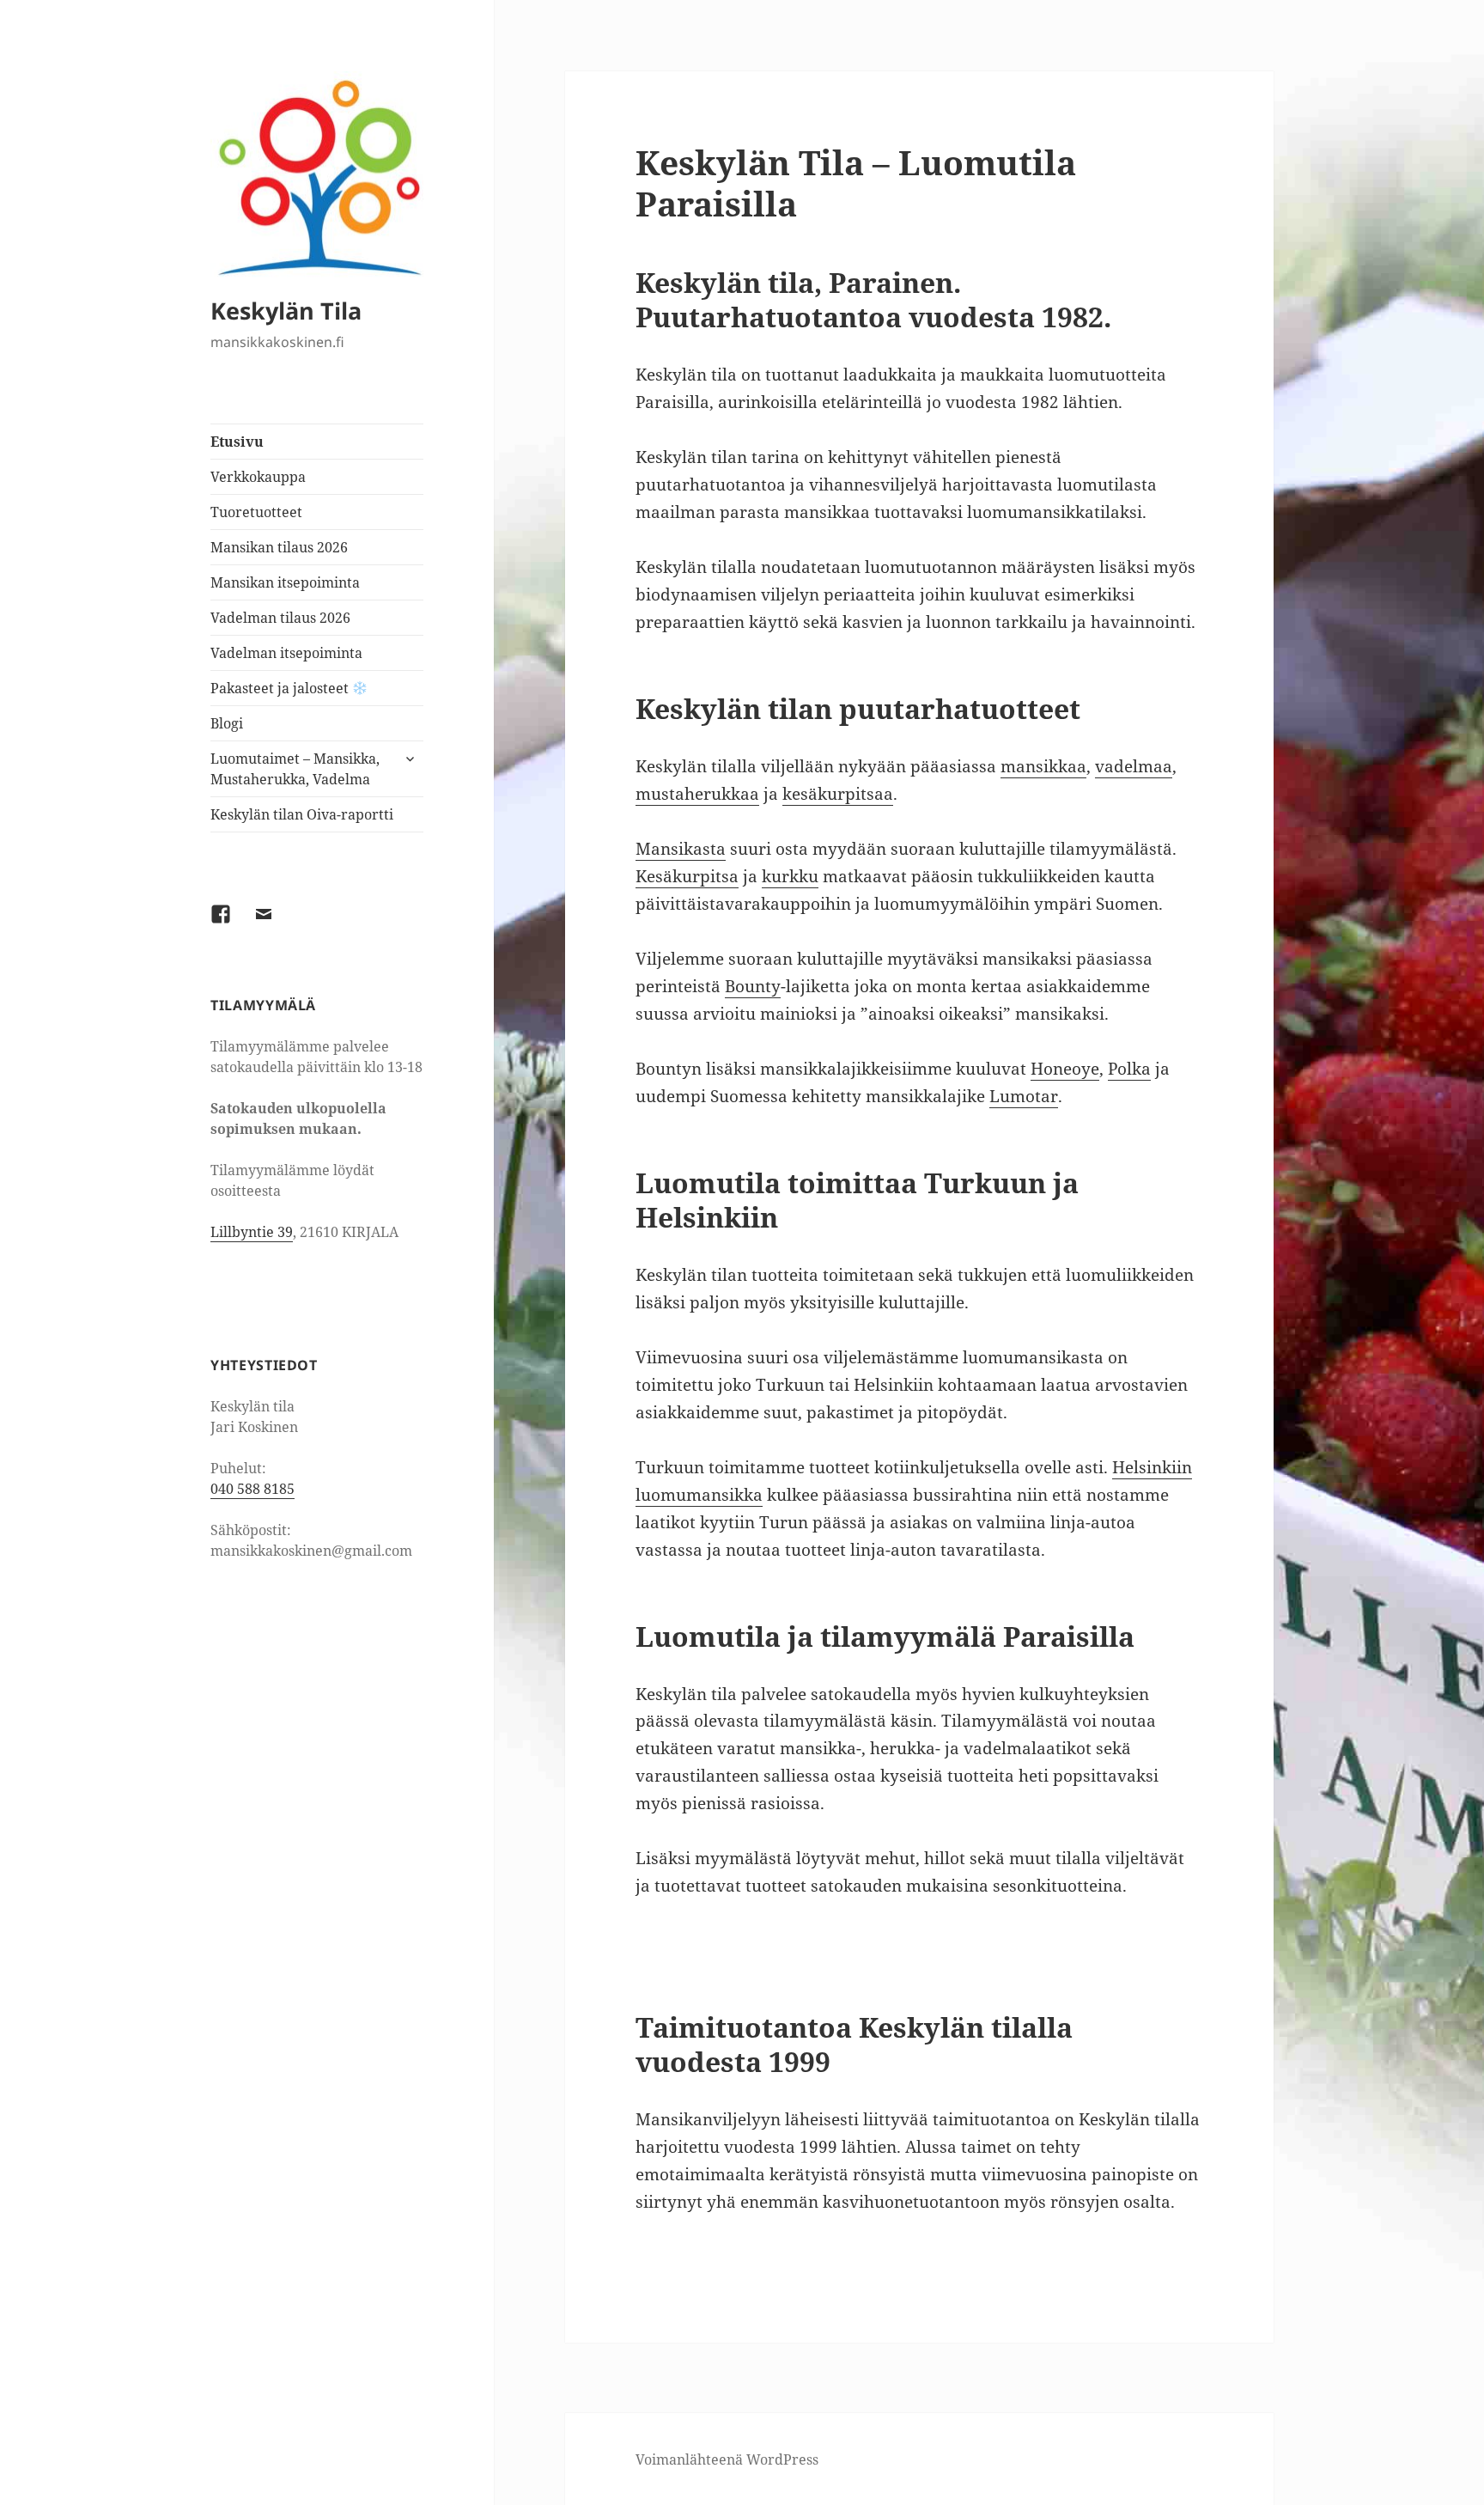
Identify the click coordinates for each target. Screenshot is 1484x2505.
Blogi (227, 723)
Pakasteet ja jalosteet (281, 688)
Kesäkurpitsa (687, 876)
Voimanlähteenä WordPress (727, 2459)
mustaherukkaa (697, 794)
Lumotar (1024, 1096)
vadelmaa (1134, 766)
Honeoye (1065, 1069)
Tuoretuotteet (256, 512)
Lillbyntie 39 (252, 1232)
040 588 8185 (252, 1489)
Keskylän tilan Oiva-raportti (302, 814)
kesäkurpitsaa (838, 794)
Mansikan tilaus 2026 (279, 547)
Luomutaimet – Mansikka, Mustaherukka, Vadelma (295, 769)
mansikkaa (1043, 766)
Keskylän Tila (286, 311)
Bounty (753, 986)
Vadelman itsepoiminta (286, 653)
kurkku (790, 876)
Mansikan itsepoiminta (285, 582)
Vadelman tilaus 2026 (280, 618)
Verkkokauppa (258, 477)
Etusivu (237, 442)
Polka (1129, 1069)
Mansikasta (681, 849)
